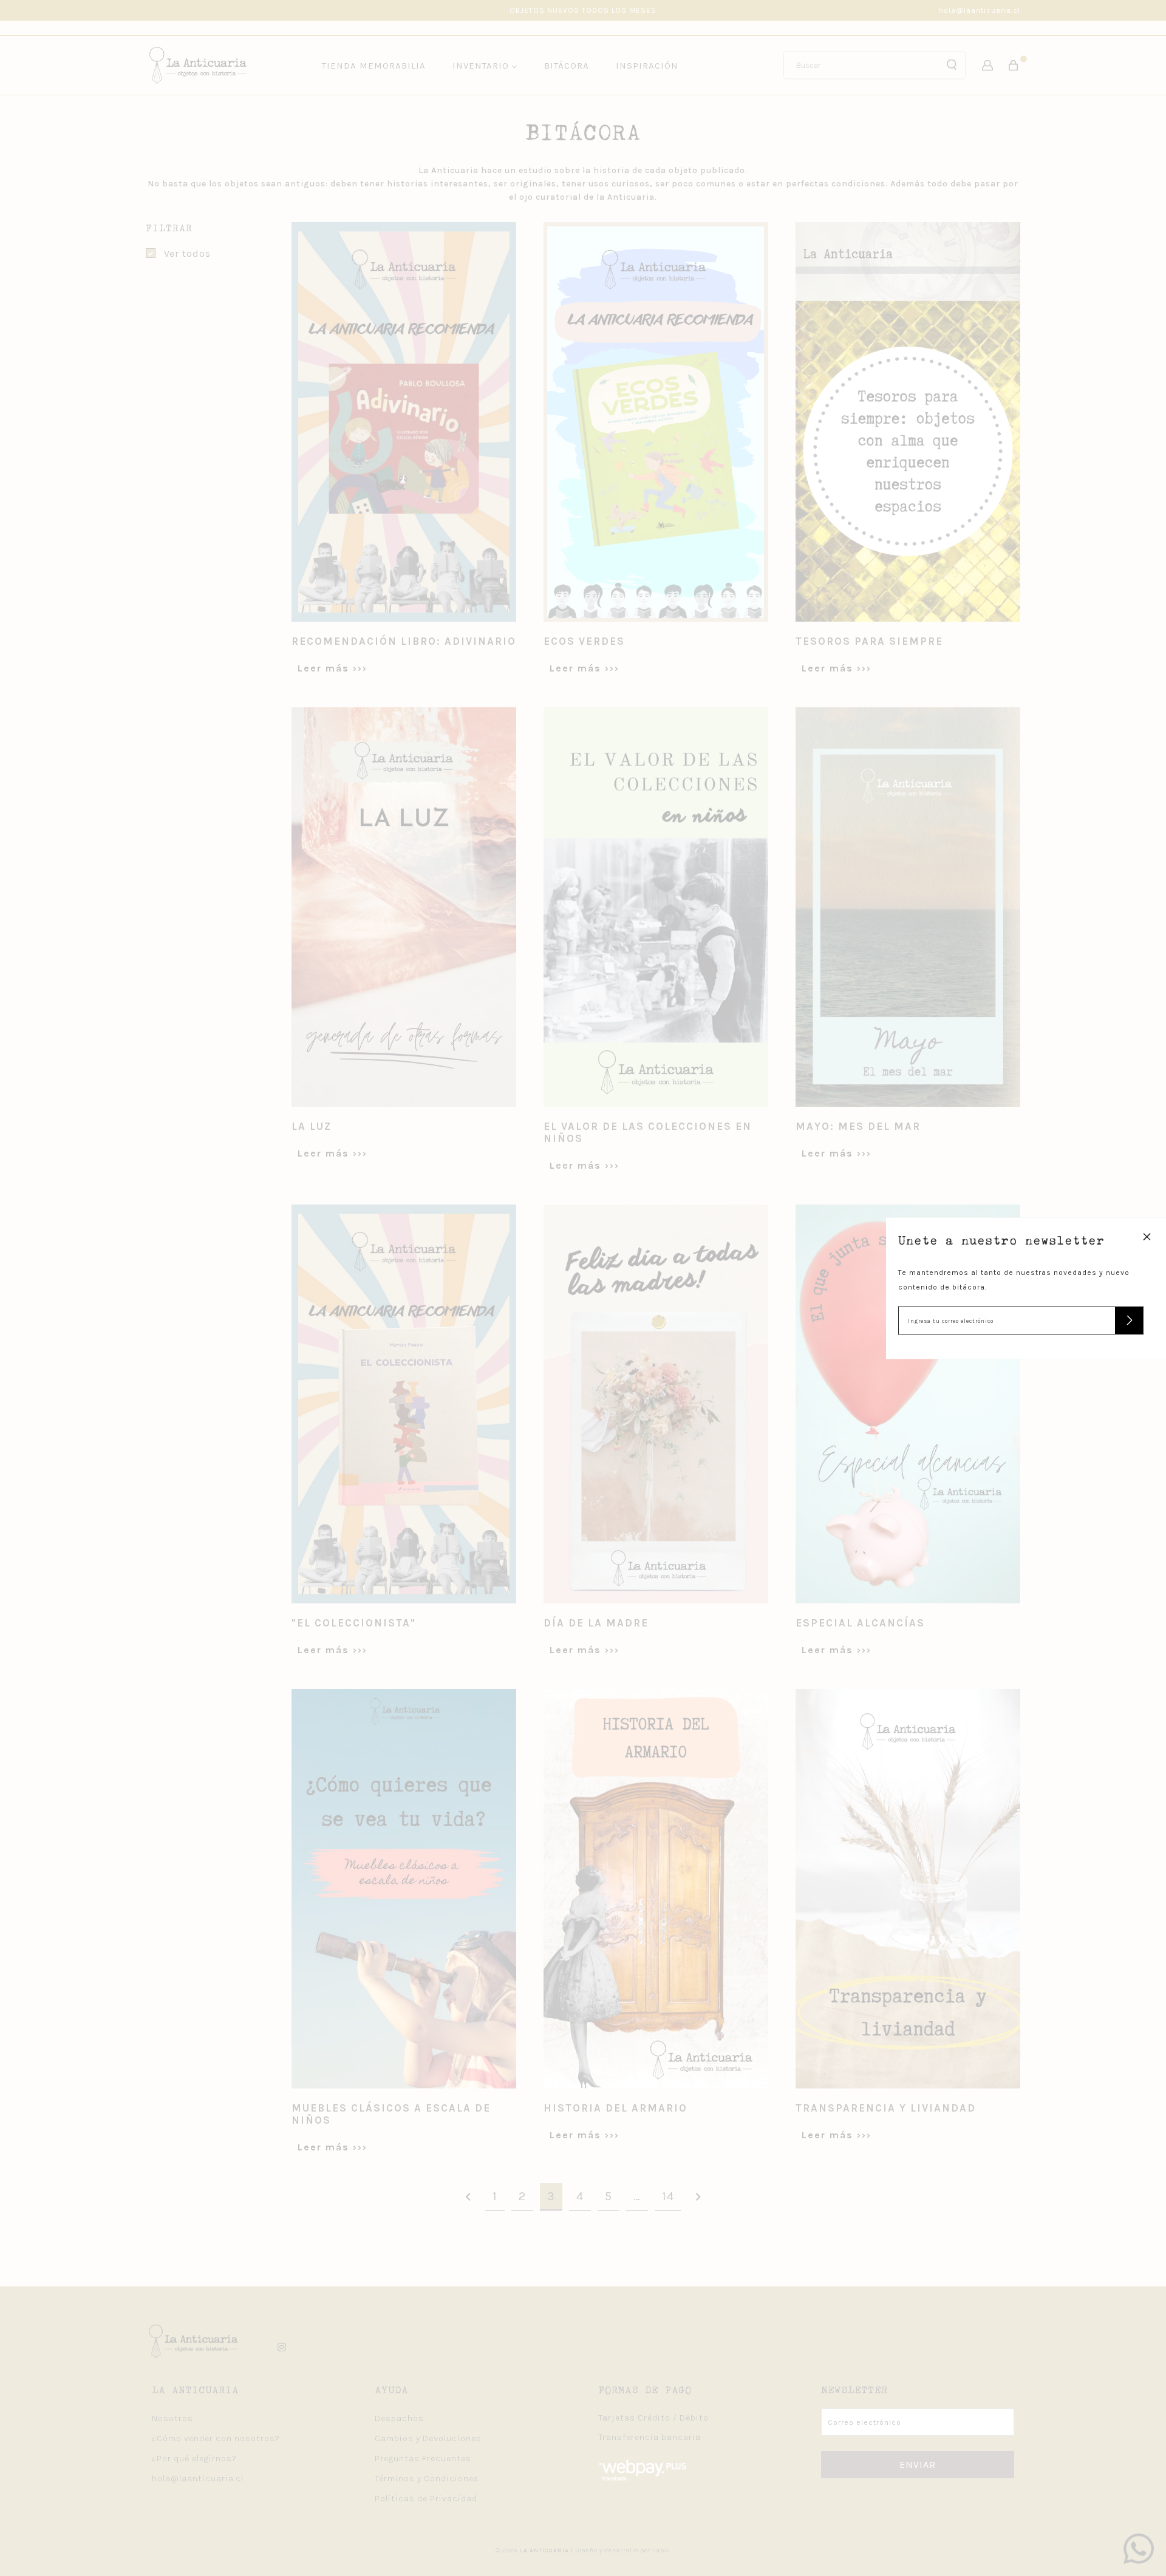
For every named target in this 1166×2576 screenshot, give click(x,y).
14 (668, 2196)
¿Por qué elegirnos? (194, 2459)
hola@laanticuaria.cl (980, 10)
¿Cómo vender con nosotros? (216, 2438)
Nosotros (172, 2418)
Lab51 (662, 2551)
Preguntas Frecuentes (423, 2459)
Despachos (399, 2418)
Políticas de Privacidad (426, 2499)
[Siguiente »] (698, 2197)
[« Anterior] (468, 2197)
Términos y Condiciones (427, 2479)
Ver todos (187, 253)
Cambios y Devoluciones (428, 2438)
